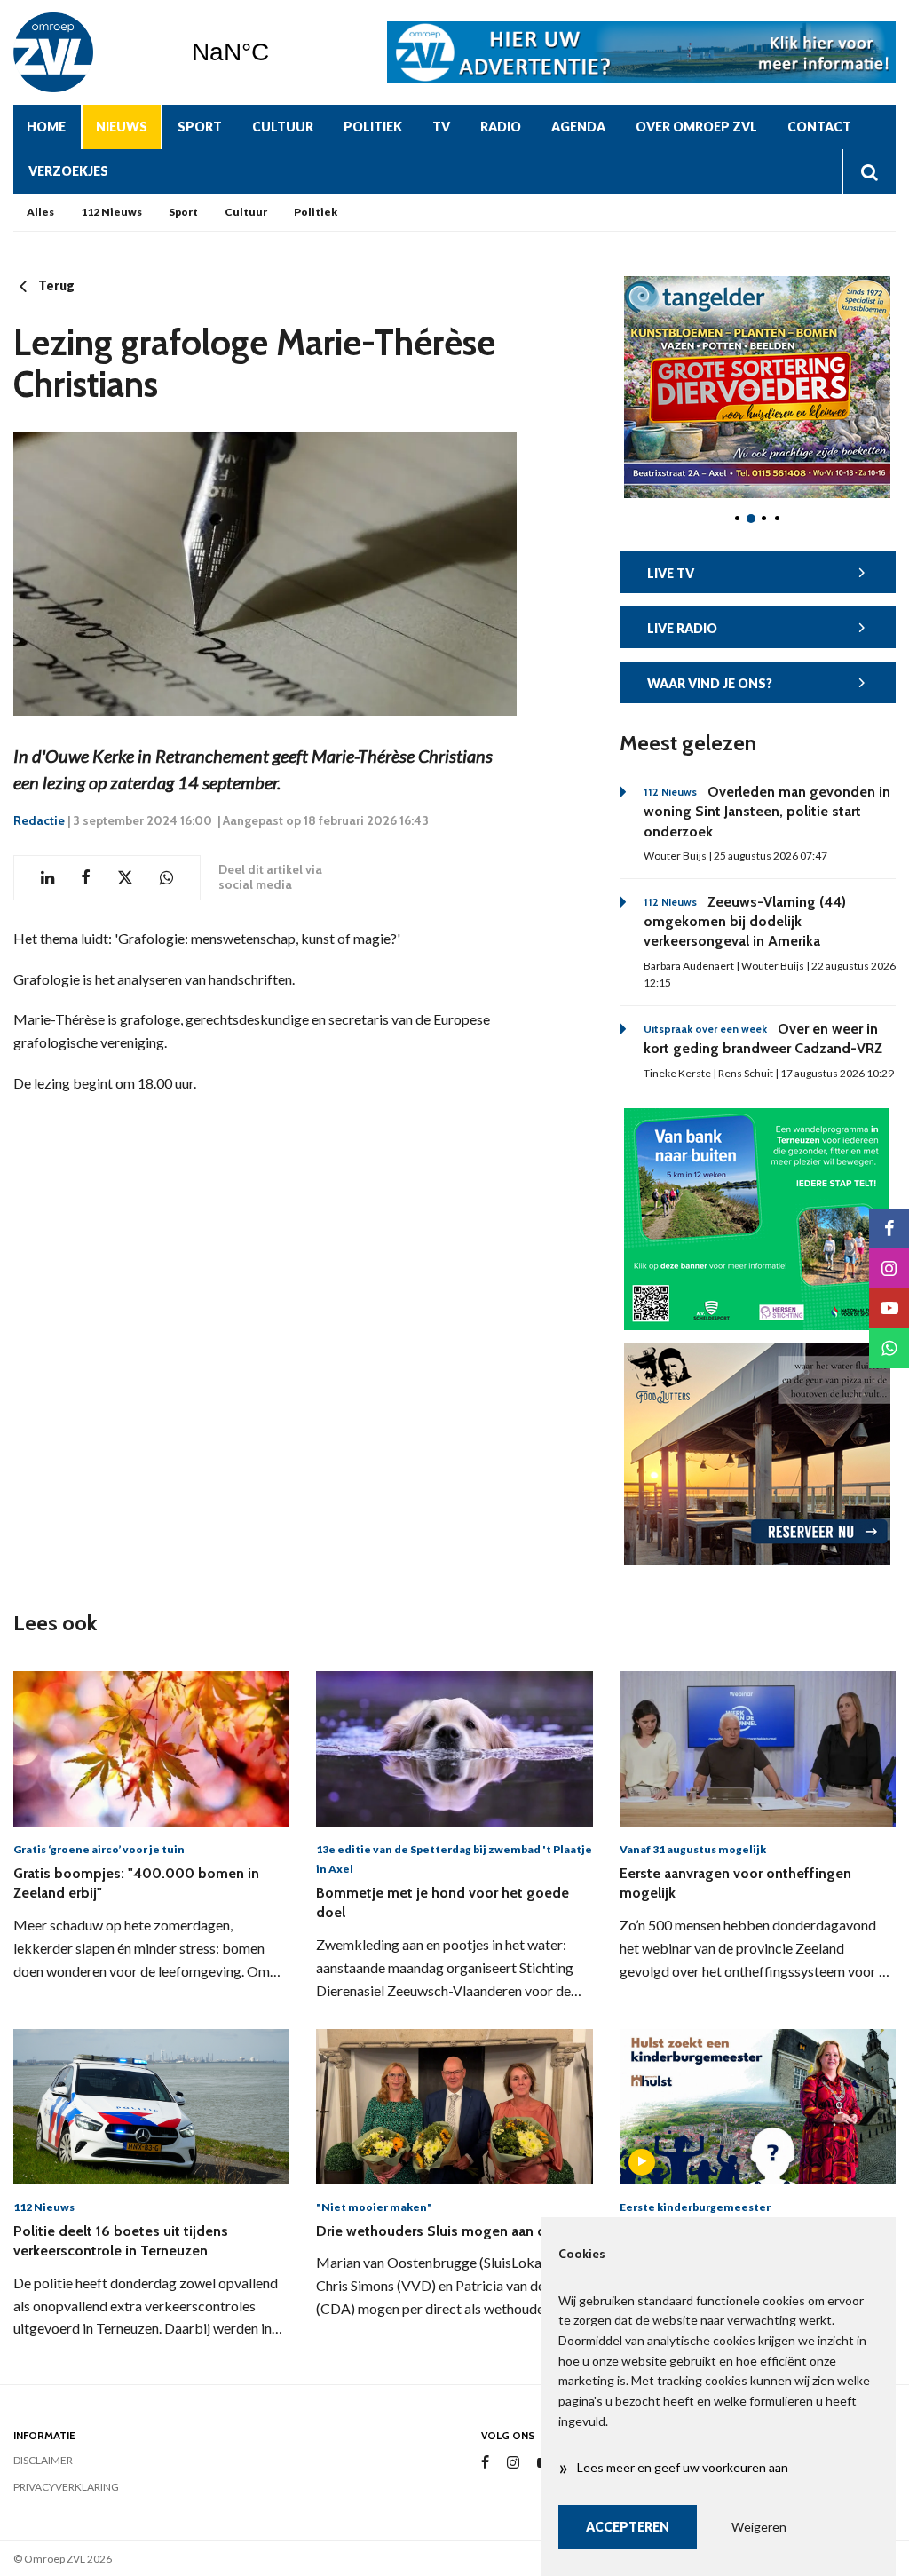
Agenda (578, 127)
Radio (501, 127)
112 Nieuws (111, 212)
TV (441, 127)
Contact (819, 127)
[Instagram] (513, 2463)
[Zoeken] (869, 171)
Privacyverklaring (66, 2487)
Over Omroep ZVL (696, 127)
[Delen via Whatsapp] (166, 878)
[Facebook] (485, 2463)
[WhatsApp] (889, 1348)
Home (46, 127)
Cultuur (283, 127)
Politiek (373, 127)
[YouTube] (889, 1308)
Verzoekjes (68, 171)
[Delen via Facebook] (86, 878)
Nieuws (122, 127)
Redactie (39, 820)
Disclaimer (43, 2460)
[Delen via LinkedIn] (47, 878)
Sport (200, 127)
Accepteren (628, 2527)
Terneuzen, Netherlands (276, 52)
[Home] (89, 52)
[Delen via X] (125, 878)
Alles (40, 212)
